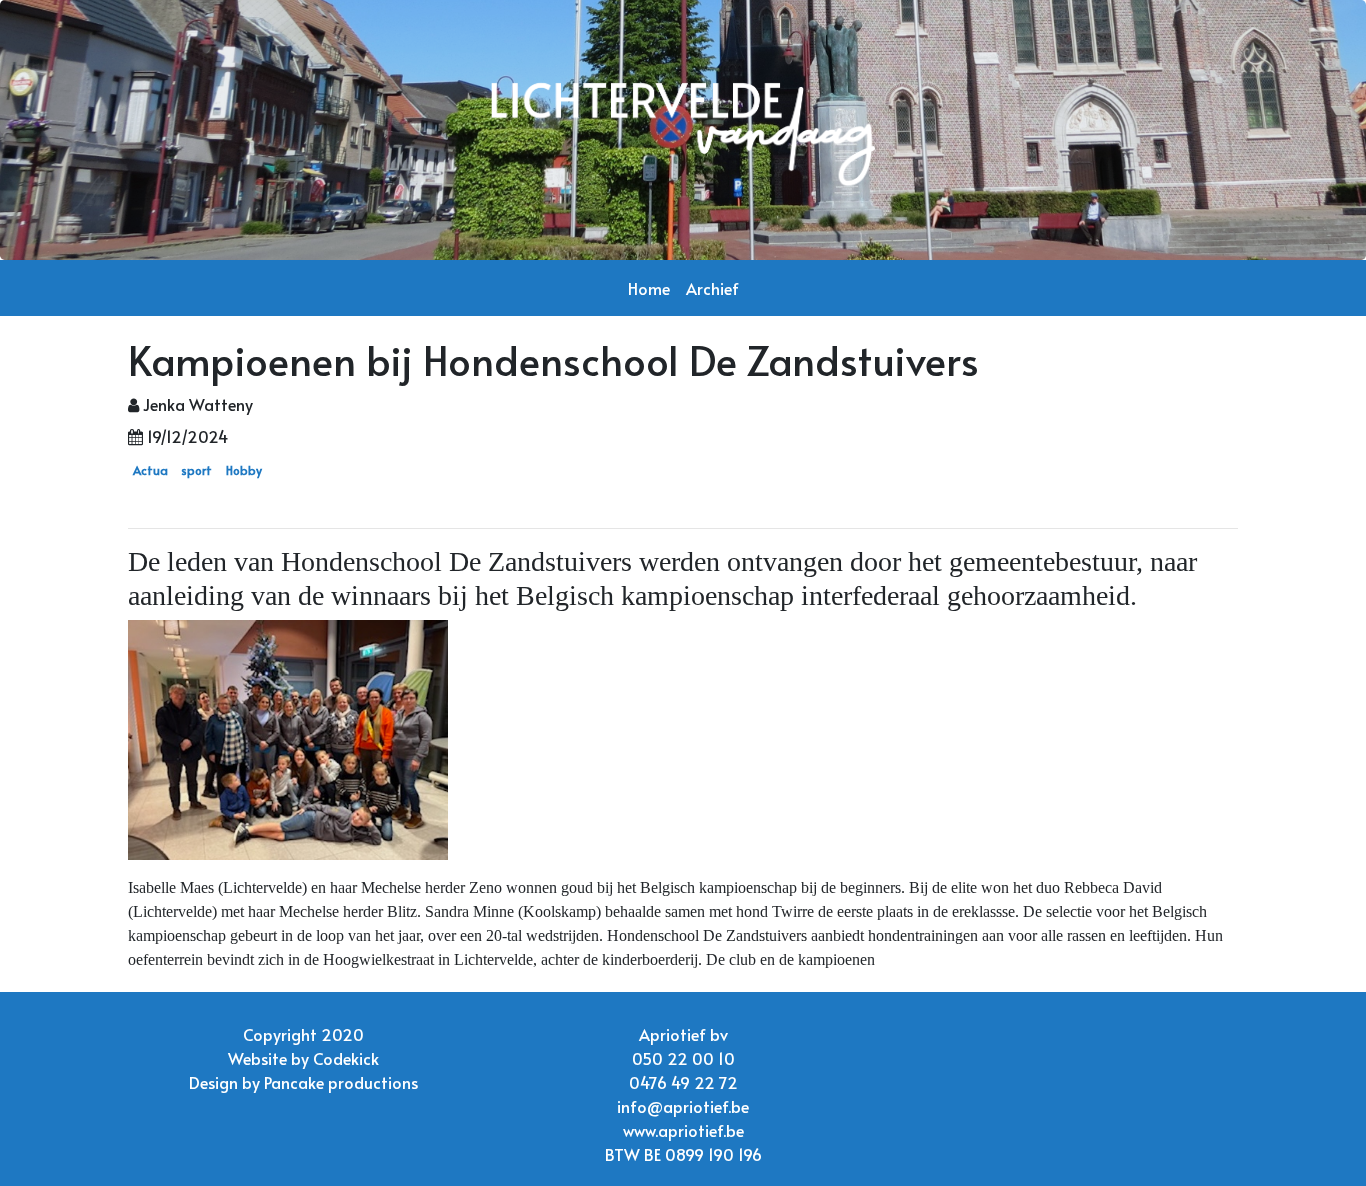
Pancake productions (341, 1082)
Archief (712, 288)
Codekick (346, 1058)
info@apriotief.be (683, 1106)
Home (649, 288)
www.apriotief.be (683, 1130)
